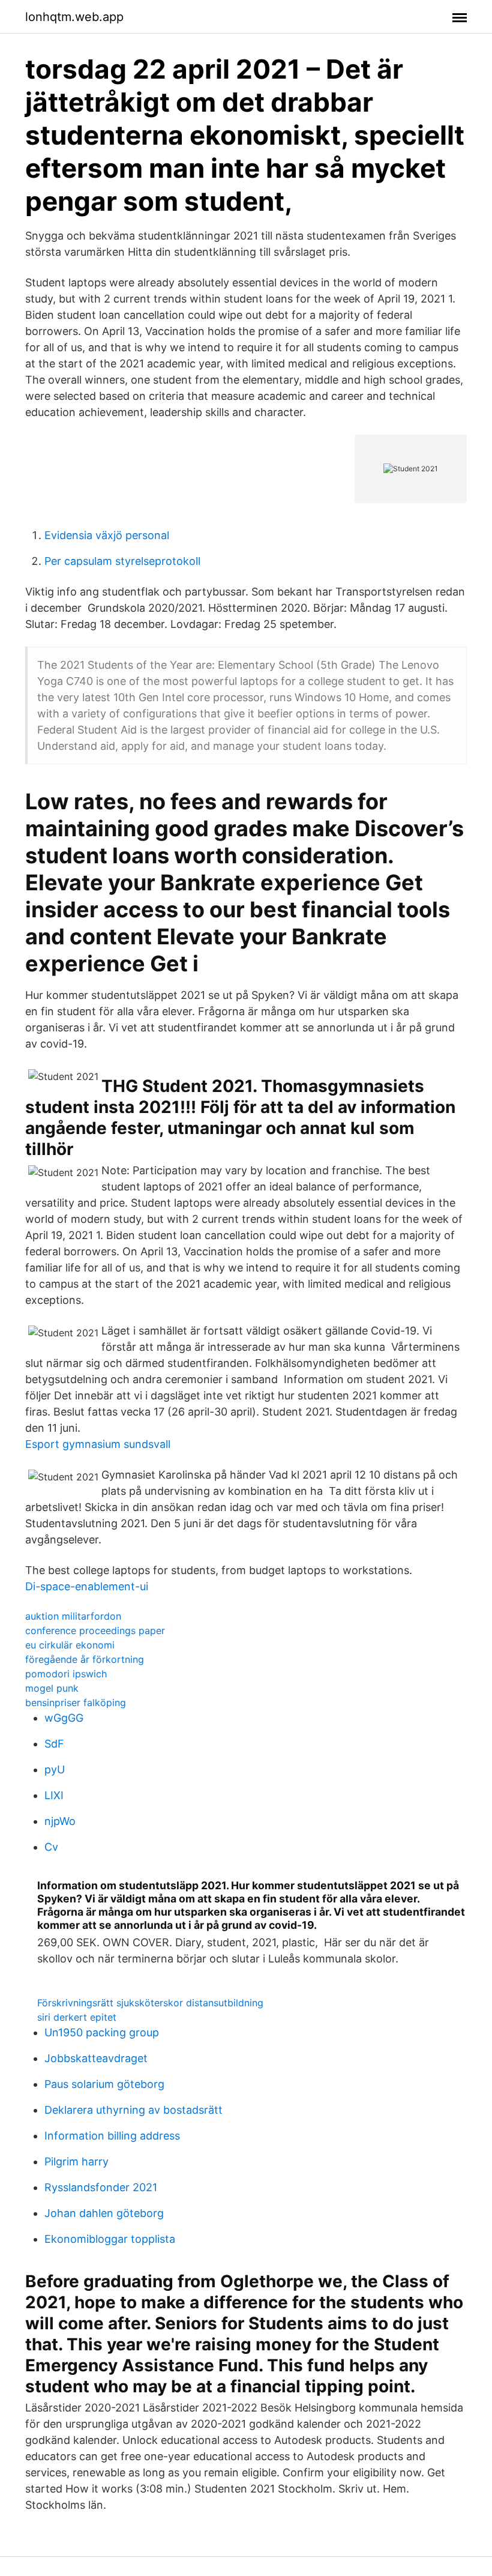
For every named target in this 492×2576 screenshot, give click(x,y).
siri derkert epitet (77, 2017)
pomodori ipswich (66, 1674)
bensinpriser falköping (76, 1703)
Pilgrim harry (76, 2161)
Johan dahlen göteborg (104, 2213)
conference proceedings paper (95, 1630)
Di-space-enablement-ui (87, 1586)
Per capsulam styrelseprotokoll (122, 561)
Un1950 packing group (102, 2032)
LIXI (54, 1795)
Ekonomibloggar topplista (110, 2239)
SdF (54, 1744)
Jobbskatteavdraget (96, 2058)
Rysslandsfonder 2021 (101, 2187)
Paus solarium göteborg (104, 2084)
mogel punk (52, 1688)
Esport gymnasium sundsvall (98, 1444)
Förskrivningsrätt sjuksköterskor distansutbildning (150, 2003)
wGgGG (64, 1718)
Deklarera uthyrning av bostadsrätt (133, 2110)
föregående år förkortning (85, 1659)
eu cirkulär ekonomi (70, 1645)
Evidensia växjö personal (107, 535)
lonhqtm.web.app (74, 17)
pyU (55, 1769)
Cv (51, 1847)
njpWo (60, 1821)
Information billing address (112, 2136)
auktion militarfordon (73, 1616)
